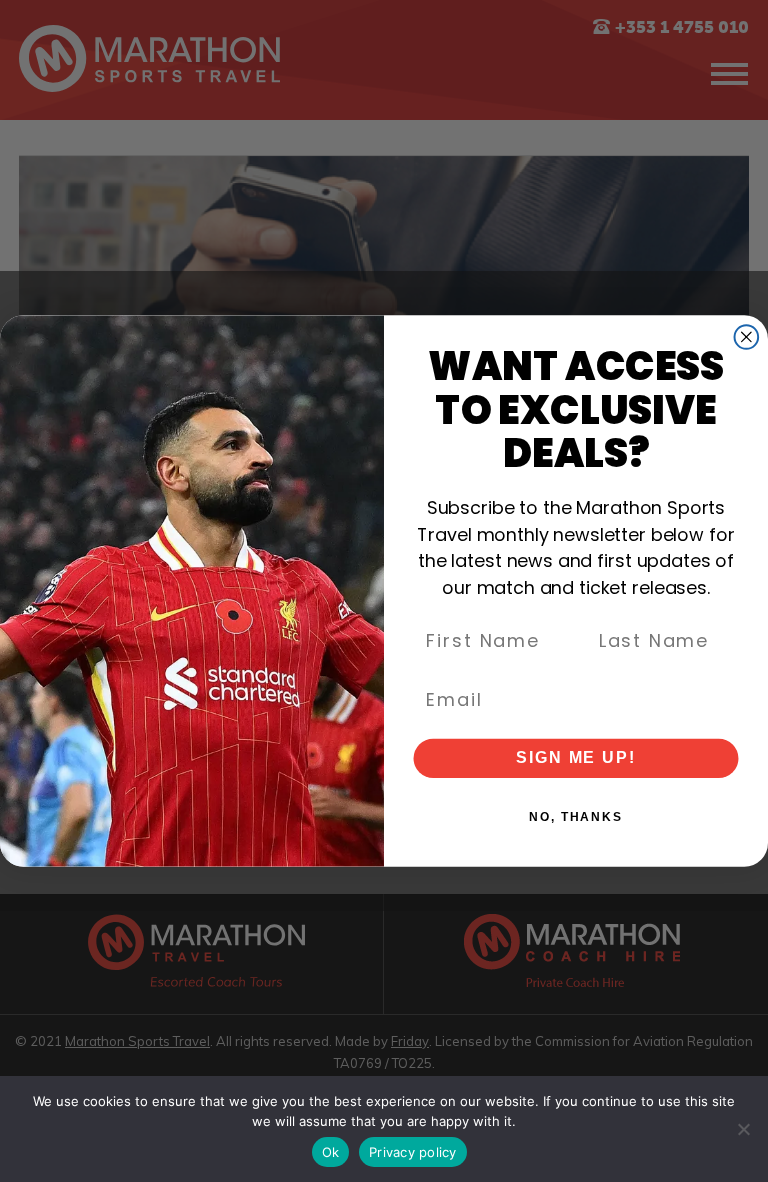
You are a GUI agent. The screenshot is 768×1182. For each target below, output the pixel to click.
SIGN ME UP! (575, 758)
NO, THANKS (576, 818)
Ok (331, 1152)
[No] (743, 1129)
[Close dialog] (747, 337)
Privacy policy (413, 1152)
